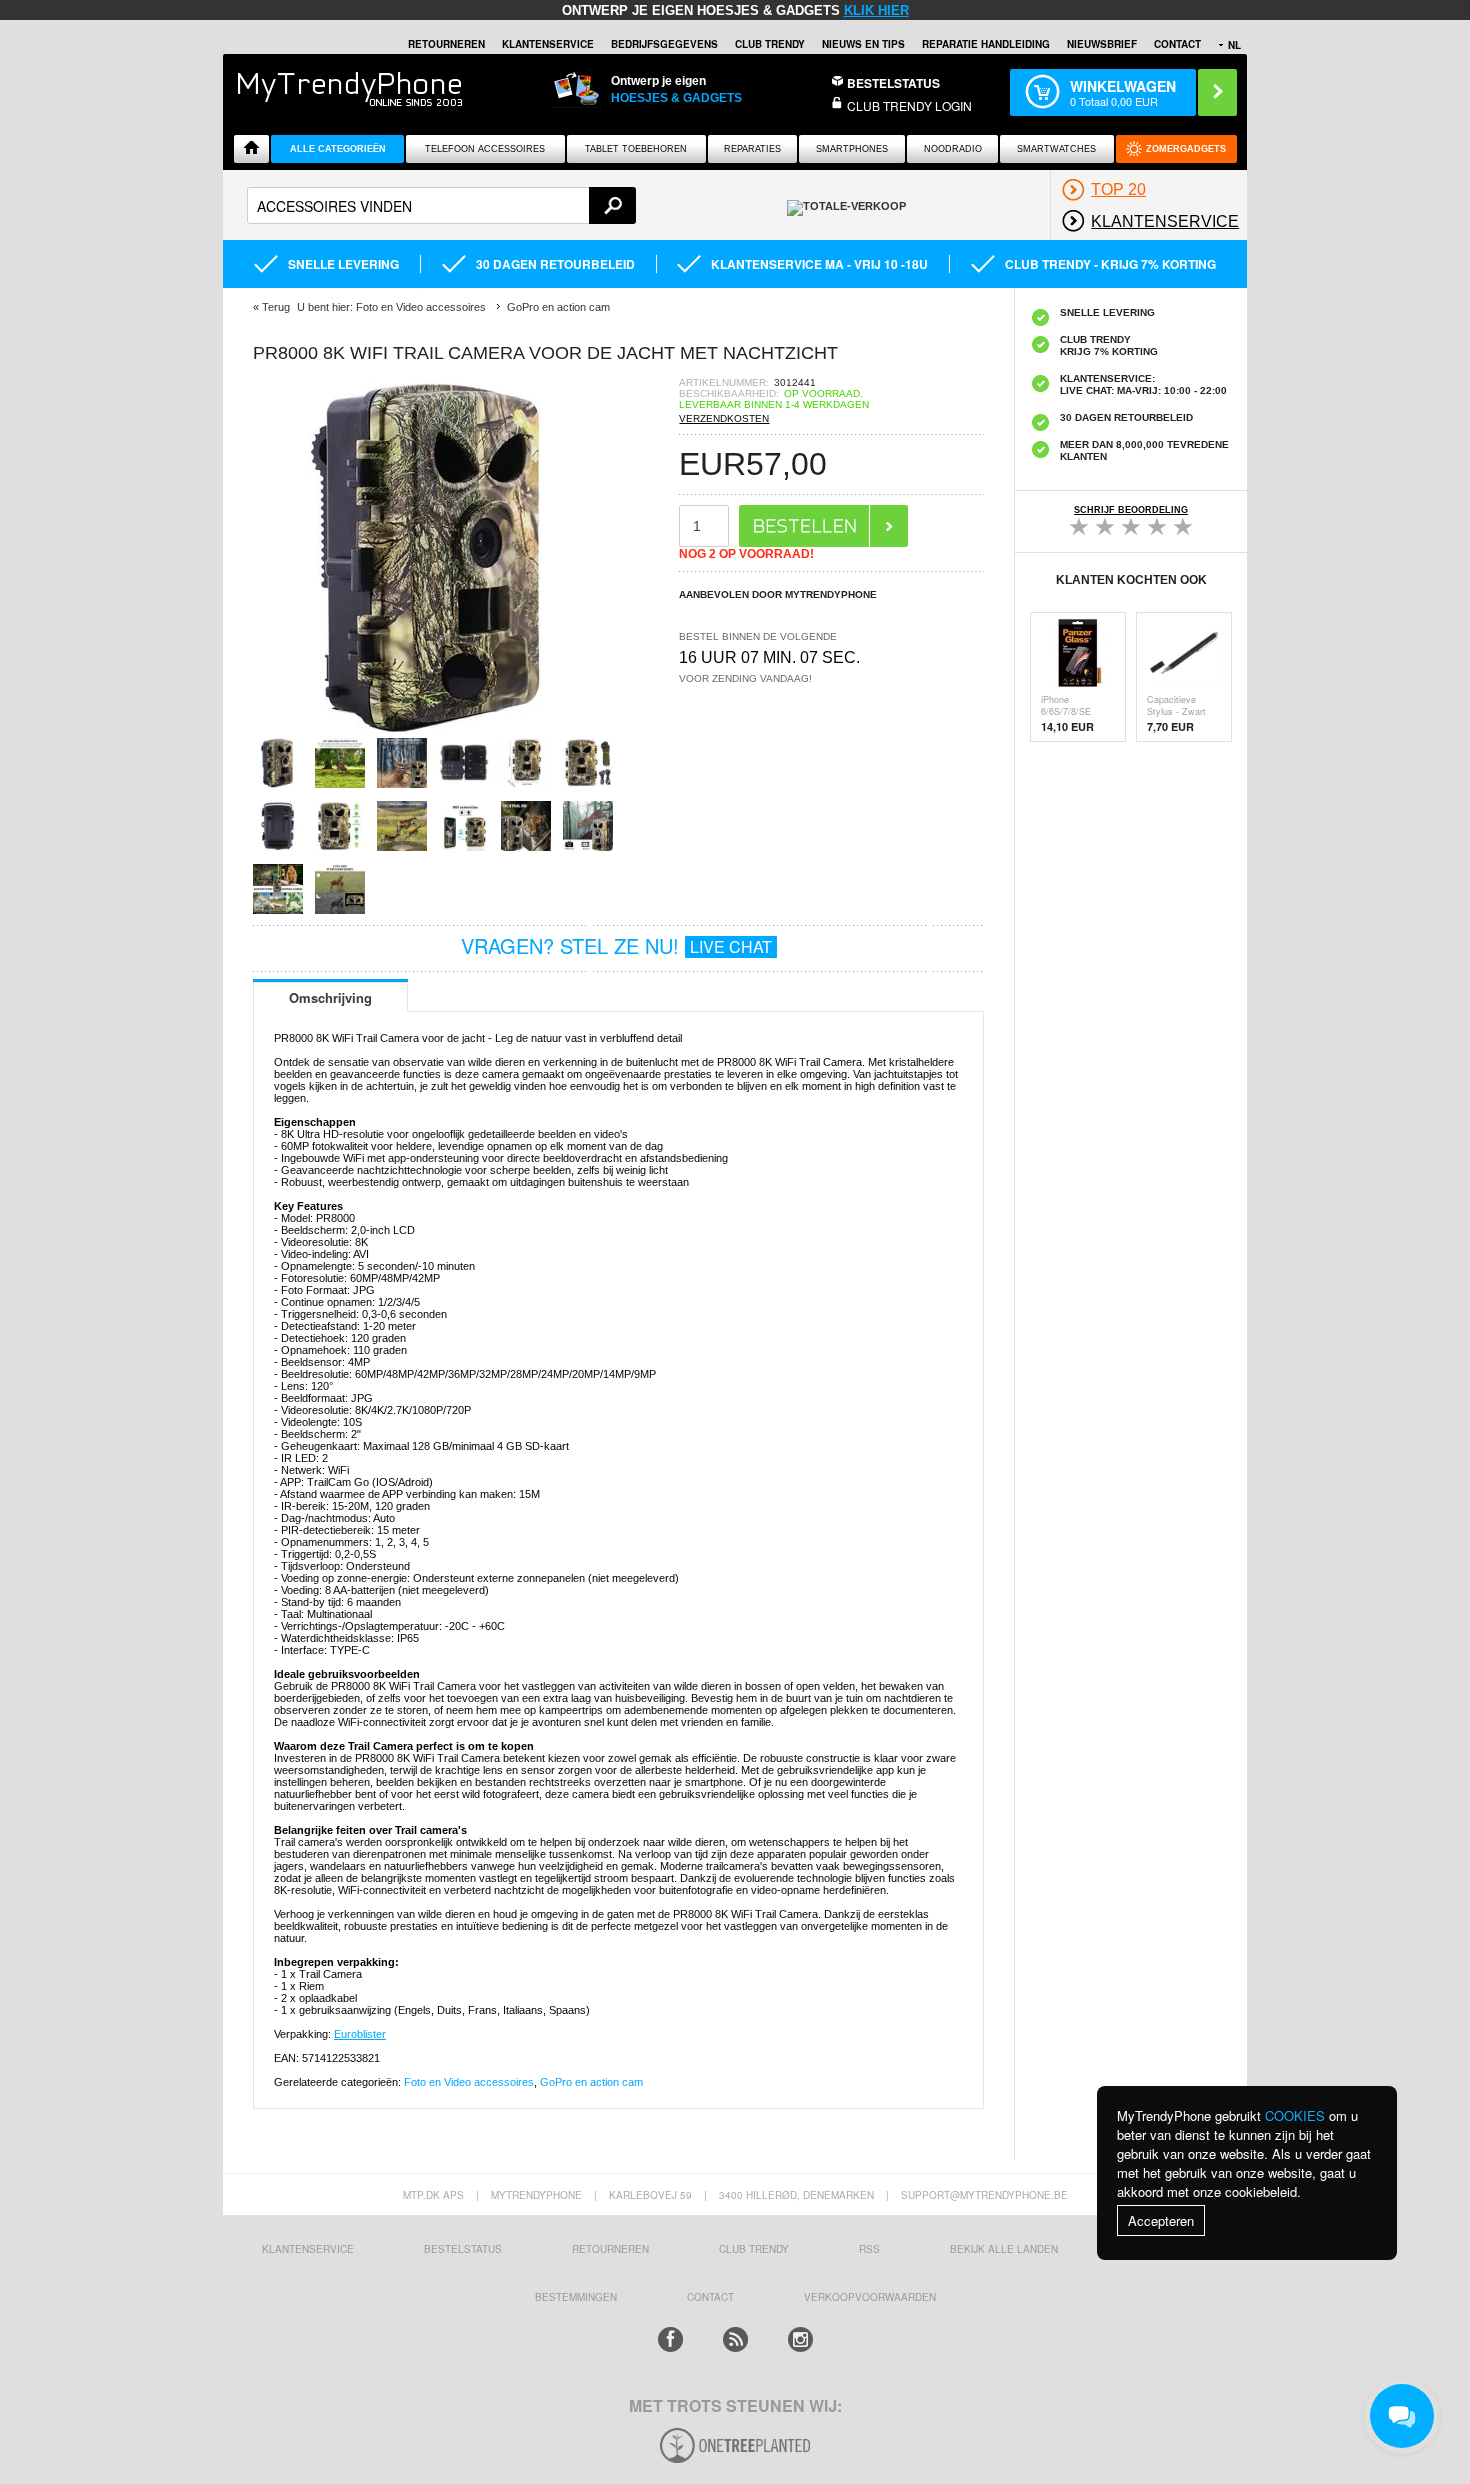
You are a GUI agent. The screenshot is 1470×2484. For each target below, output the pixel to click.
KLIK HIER (876, 10)
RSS (869, 2249)
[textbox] (441, 205)
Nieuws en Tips (863, 44)
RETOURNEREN (446, 44)
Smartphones (852, 149)
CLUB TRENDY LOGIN (909, 105)
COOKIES (1295, 2115)
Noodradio (953, 149)
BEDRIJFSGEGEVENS (664, 44)
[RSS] (735, 2339)
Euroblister (360, 2034)
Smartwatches (1056, 149)
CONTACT (710, 2297)
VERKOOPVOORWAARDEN (870, 2297)
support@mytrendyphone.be (984, 2195)
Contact (1177, 44)
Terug (276, 307)
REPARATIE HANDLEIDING (986, 44)
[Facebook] (670, 2339)
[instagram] (800, 2339)
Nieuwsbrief (1102, 44)
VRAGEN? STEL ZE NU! (616, 945)
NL (1234, 45)
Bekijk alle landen (1004, 2249)
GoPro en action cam (591, 2082)
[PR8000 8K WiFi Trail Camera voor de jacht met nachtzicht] (433, 731)
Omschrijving (330, 997)
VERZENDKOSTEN (724, 418)
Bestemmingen (576, 2297)
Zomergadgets (1186, 149)
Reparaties (752, 149)
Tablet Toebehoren (636, 149)
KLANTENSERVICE (548, 44)
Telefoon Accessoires (485, 149)
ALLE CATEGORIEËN (338, 149)
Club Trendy (770, 44)
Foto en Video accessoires (469, 2082)
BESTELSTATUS (893, 83)
